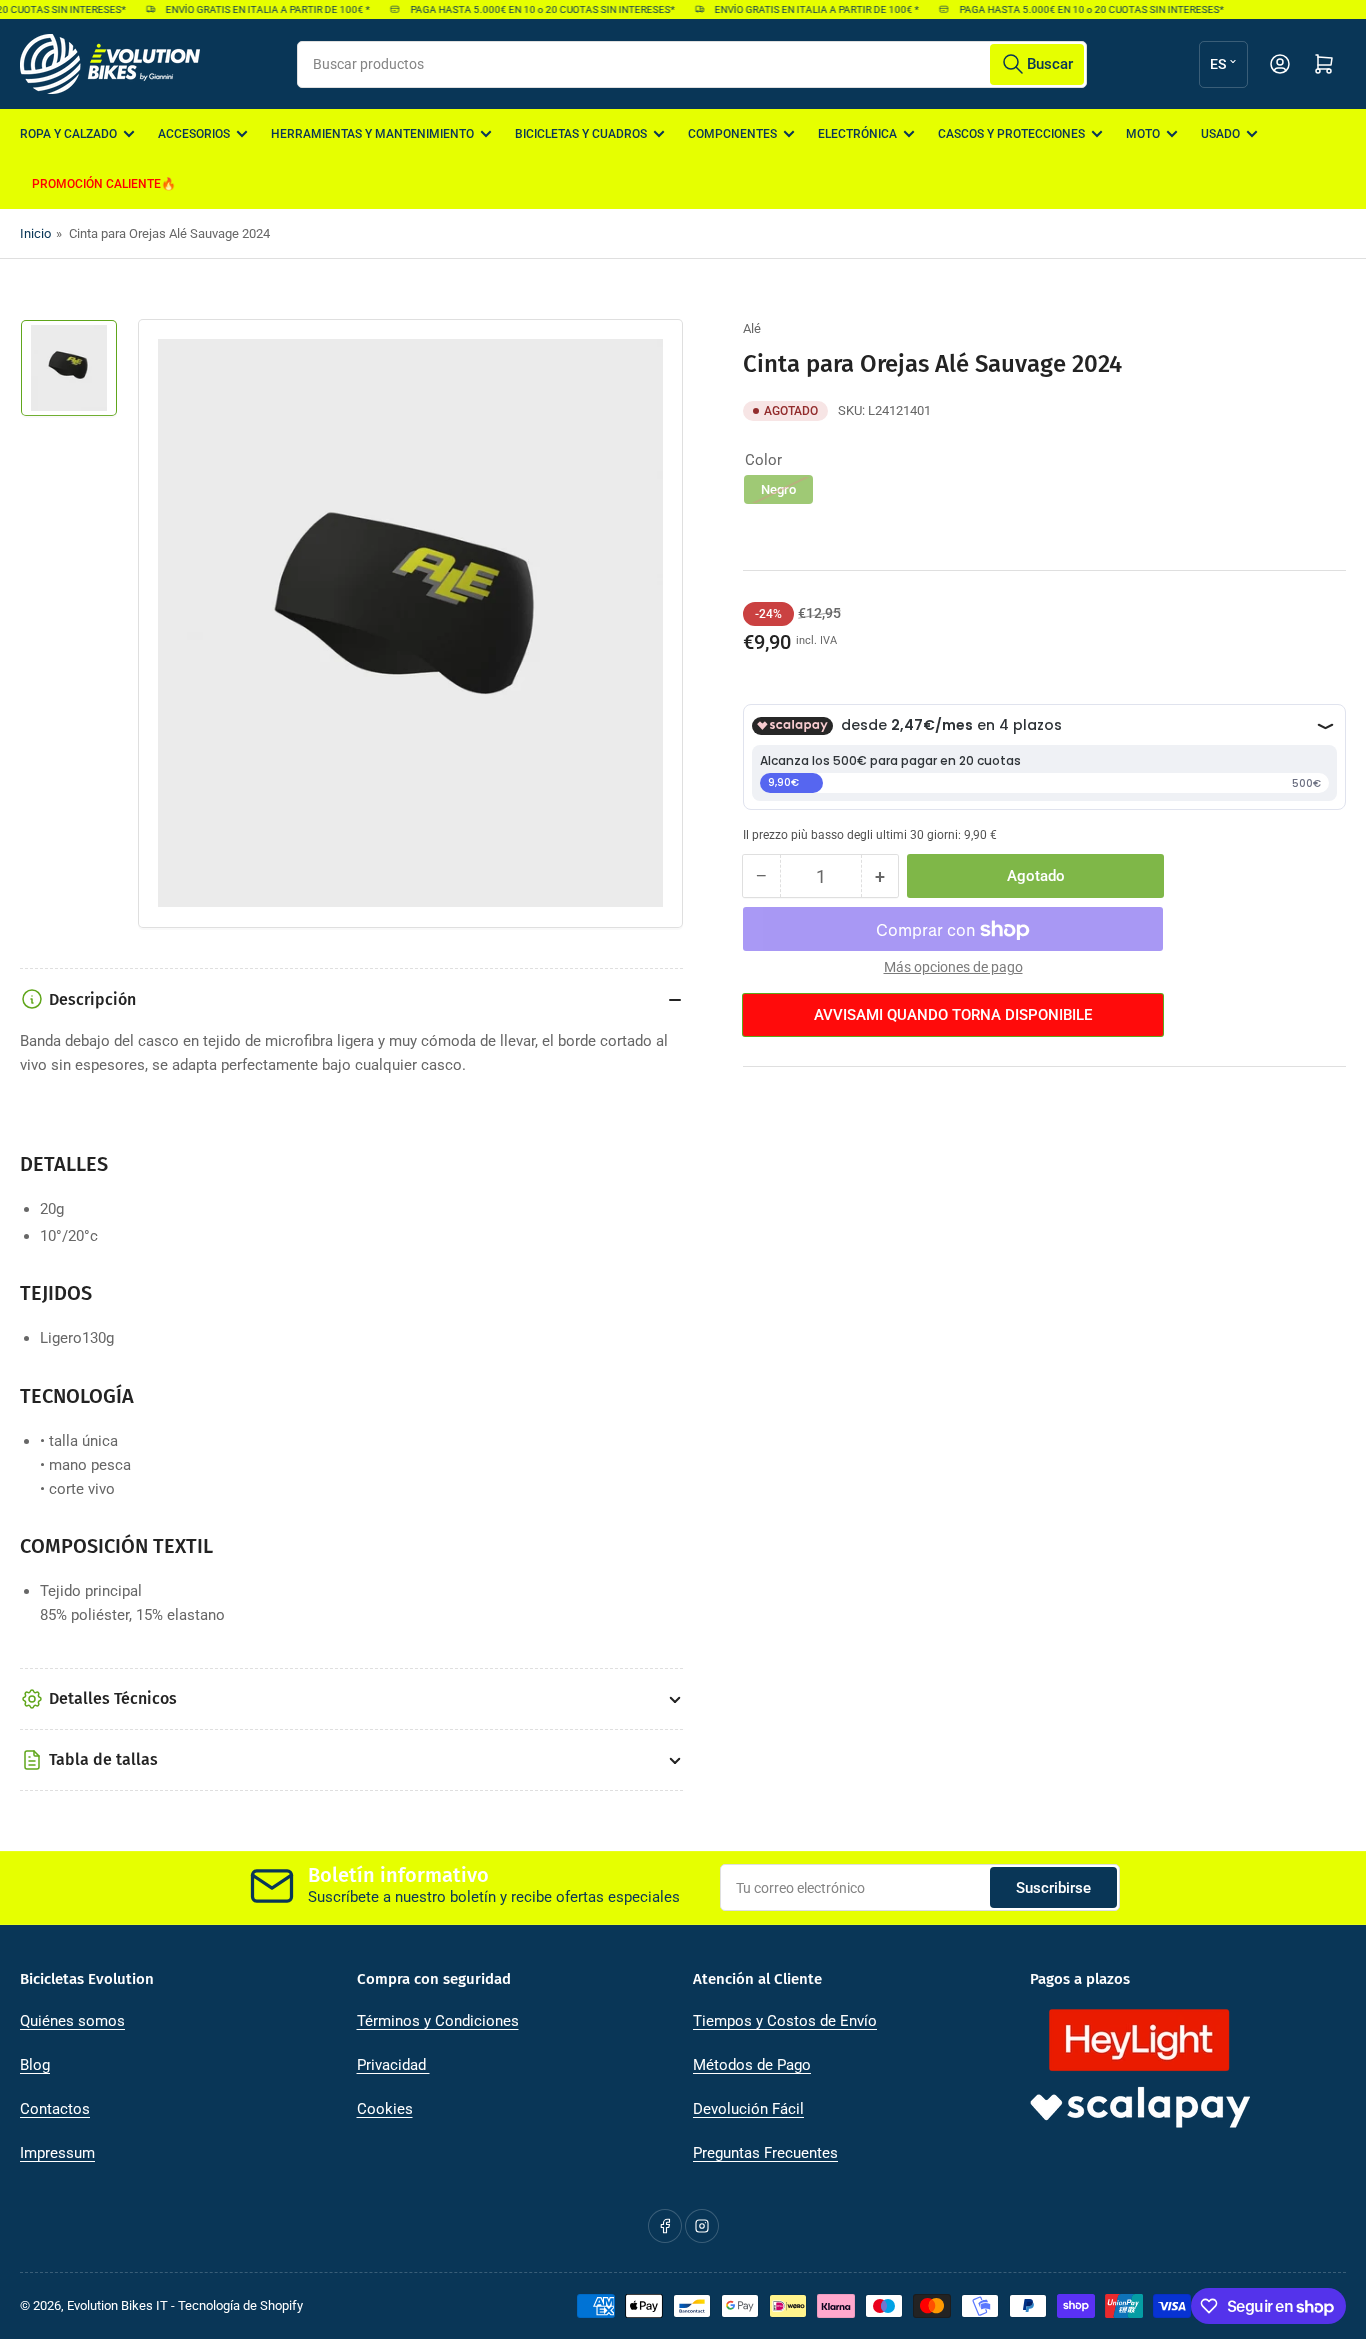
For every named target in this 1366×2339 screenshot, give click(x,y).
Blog (35, 2065)
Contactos (55, 2109)
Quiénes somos (72, 2021)
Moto (1143, 134)
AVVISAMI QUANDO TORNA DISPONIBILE (953, 1015)
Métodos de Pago (752, 2065)
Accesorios (194, 134)
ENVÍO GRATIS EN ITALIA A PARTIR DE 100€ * (256, 9)
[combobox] (692, 64)
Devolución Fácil (748, 2109)
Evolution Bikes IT (117, 2305)
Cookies (385, 2109)
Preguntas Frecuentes (765, 2153)
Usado (1220, 134)
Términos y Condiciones (438, 2021)
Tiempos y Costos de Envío (785, 2021)
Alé (752, 328)
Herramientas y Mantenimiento (372, 134)
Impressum (57, 2153)
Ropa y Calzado (68, 134)
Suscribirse (1053, 1888)
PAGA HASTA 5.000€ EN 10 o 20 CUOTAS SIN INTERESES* (530, 9)
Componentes (732, 134)
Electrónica (857, 134)
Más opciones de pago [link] (953, 968)
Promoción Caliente (96, 184)
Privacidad (393, 2065)
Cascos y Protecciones (1011, 134)
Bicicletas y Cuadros (581, 134)
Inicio (35, 233)
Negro (778, 489)
